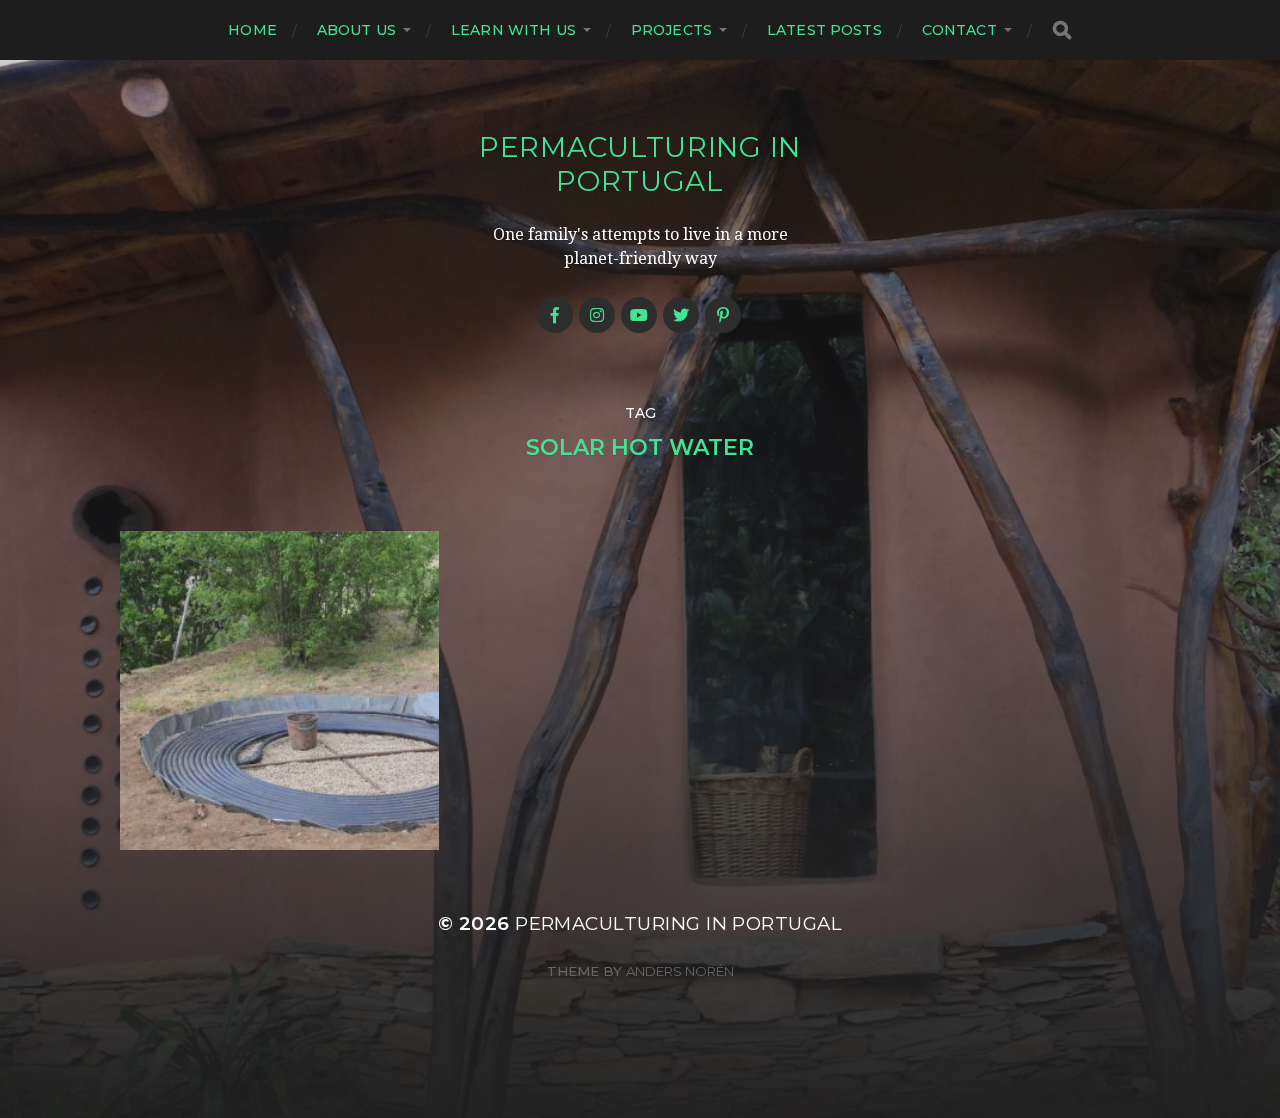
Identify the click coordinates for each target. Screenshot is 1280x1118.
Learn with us (513, 30)
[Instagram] (597, 315)
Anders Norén (680, 971)
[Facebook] (555, 315)
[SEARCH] (1062, 30)
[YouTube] (639, 315)
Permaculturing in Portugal (640, 164)
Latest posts (824, 30)
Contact (959, 30)
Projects (671, 30)
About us (356, 30)
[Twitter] (681, 315)
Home (252, 30)
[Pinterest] (723, 315)
